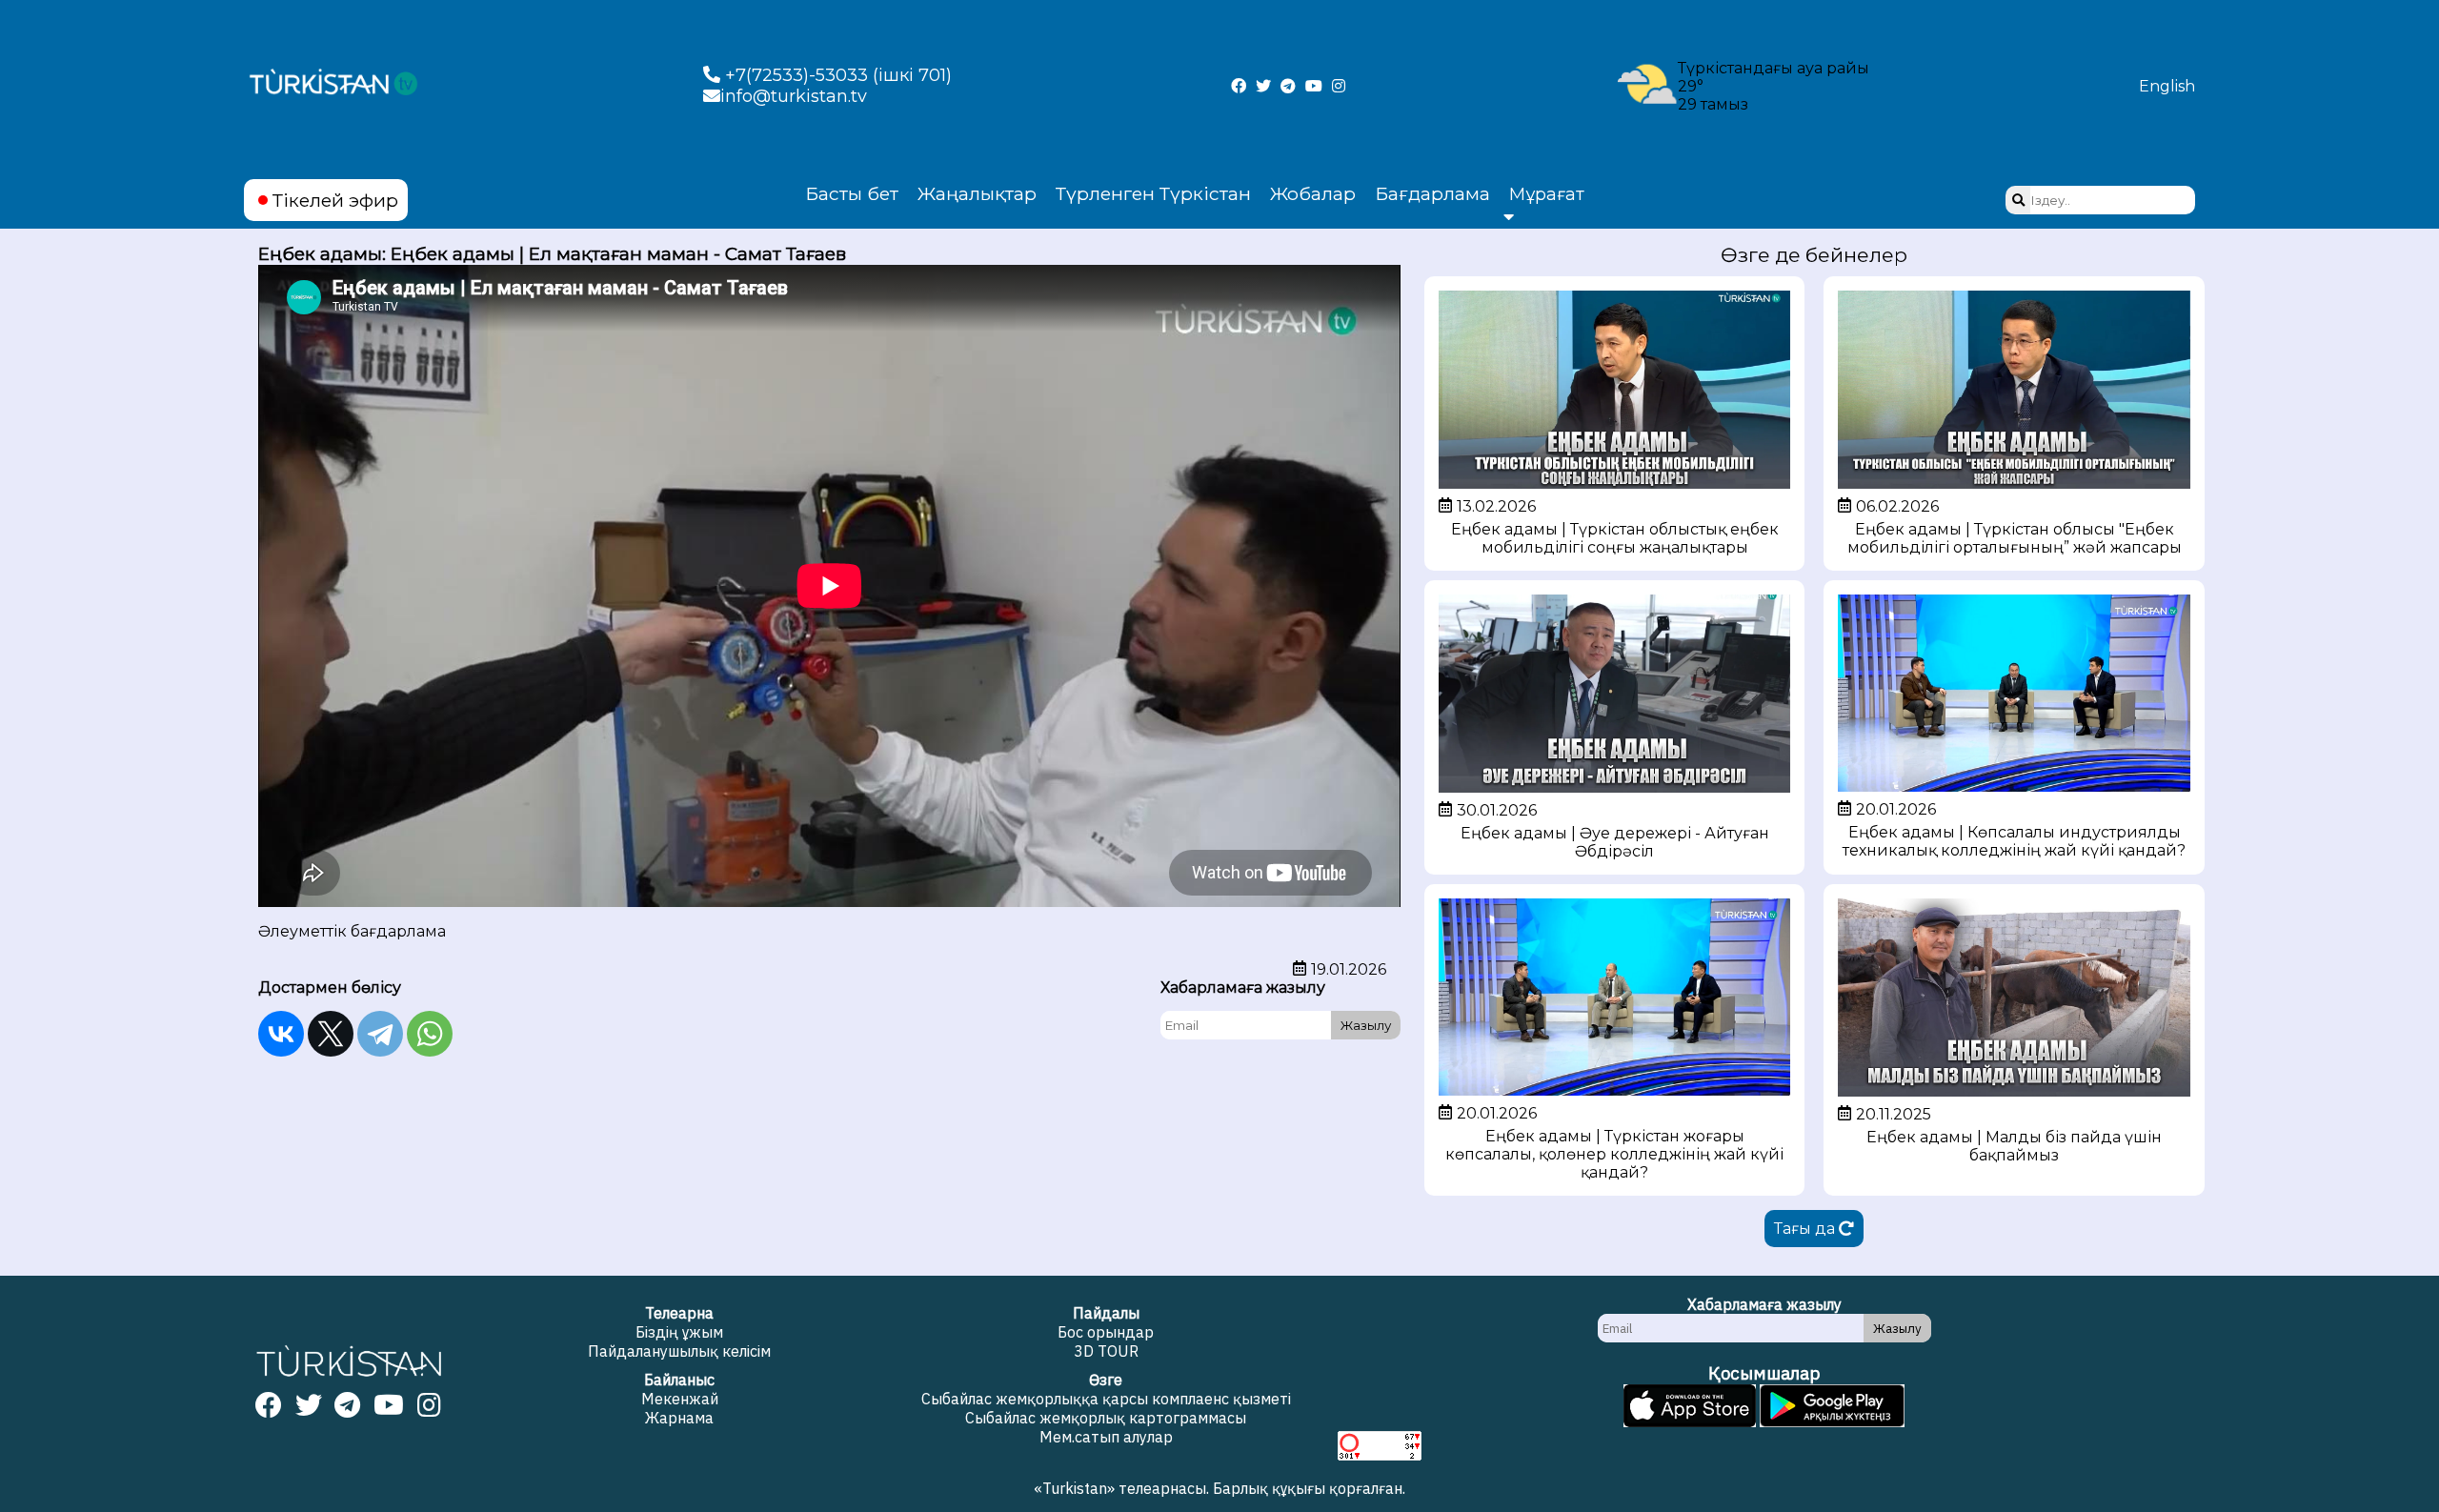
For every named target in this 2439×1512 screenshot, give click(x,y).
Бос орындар (1106, 1332)
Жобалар (1313, 193)
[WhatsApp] (430, 1034)
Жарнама (679, 1418)
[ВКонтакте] (281, 1034)
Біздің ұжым (679, 1332)
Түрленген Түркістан (1153, 193)
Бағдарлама (1432, 193)
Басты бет (852, 193)
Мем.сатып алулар (1106, 1437)
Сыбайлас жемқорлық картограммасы (1106, 1418)
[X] (331, 1034)
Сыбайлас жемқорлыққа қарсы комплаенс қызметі (1106, 1399)
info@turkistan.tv (794, 96)
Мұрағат (1547, 194)
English (2167, 86)
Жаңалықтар (977, 193)
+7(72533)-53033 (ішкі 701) (836, 75)
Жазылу (1366, 1025)
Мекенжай (680, 1399)
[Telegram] (380, 1034)
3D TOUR (1106, 1351)
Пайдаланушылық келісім (679, 1351)
